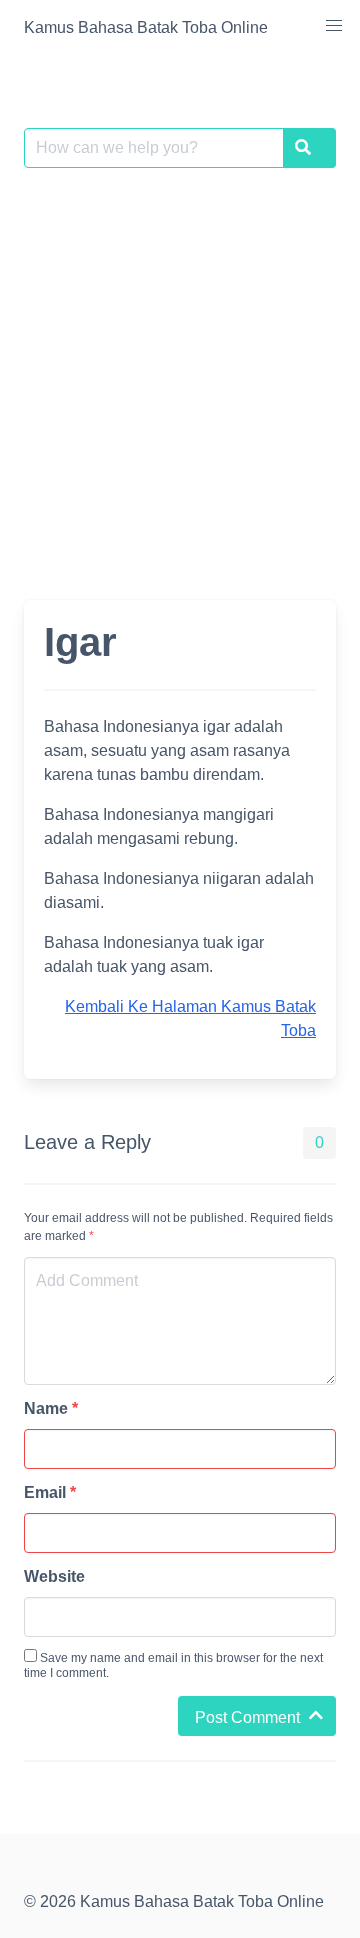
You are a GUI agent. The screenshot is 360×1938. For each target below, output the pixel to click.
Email (50, 1492)
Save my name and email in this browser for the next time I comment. (173, 1665)
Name (51, 1408)
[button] (334, 26)
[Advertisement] (180, 372)
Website (54, 1576)
